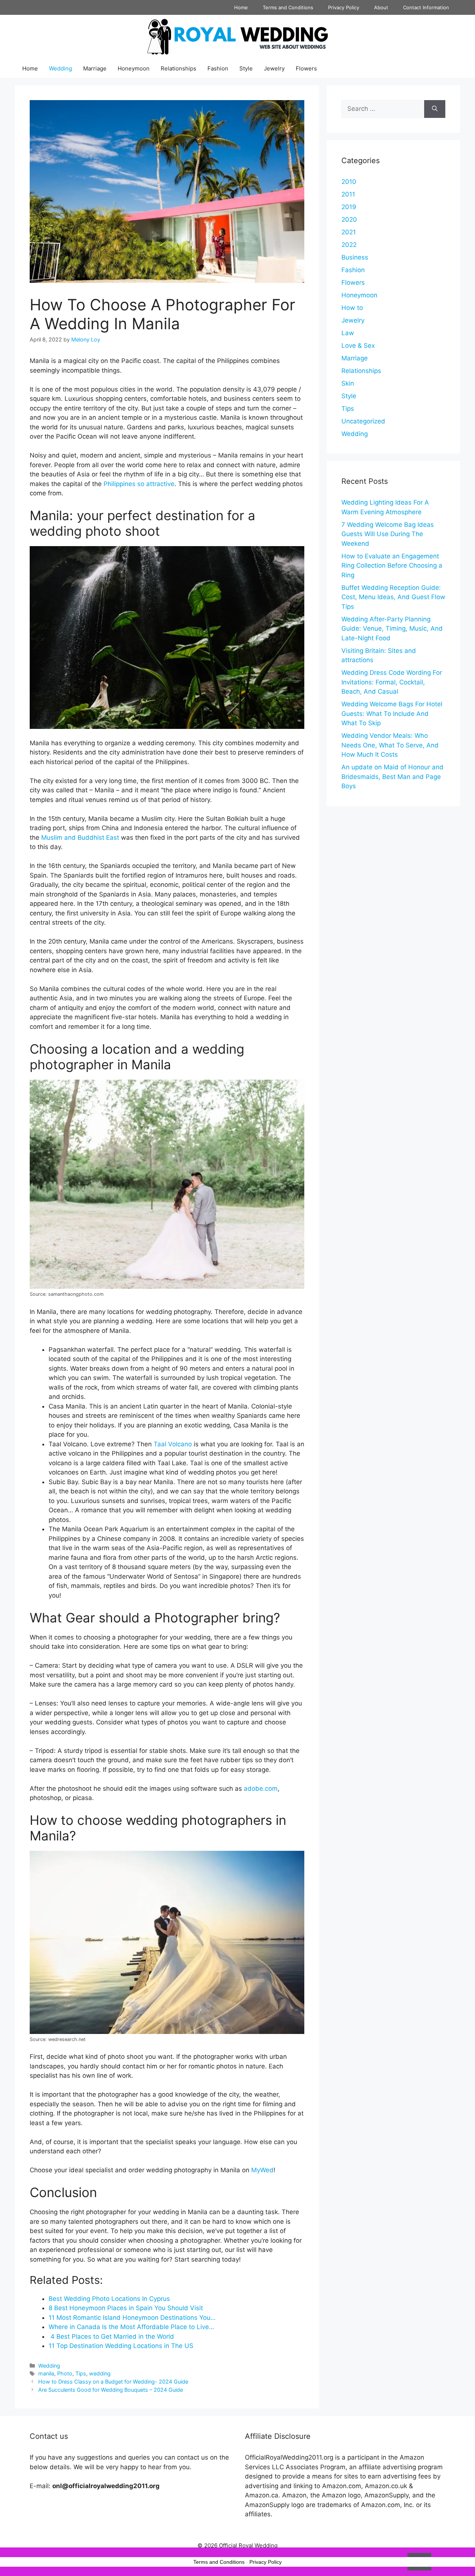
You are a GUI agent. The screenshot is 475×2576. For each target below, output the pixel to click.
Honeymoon (134, 68)
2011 (348, 194)
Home (241, 7)
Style (246, 68)
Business (355, 257)
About (381, 7)
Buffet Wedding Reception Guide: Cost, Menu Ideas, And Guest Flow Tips (393, 597)
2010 (349, 182)
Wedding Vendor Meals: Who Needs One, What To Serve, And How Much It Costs (390, 745)
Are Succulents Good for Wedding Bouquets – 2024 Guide (111, 2390)
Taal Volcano (173, 1444)
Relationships (178, 68)
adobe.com (261, 1789)
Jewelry (274, 68)
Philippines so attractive (139, 484)
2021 (349, 232)
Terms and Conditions (288, 7)
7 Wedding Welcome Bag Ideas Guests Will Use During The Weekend (388, 534)
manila (46, 2373)
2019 (349, 207)
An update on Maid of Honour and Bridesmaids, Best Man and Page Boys (392, 777)
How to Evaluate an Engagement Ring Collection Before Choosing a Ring (392, 566)
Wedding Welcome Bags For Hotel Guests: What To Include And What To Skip (392, 714)
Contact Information (426, 7)
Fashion (218, 68)
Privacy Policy (344, 7)
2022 (349, 245)
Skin (348, 383)
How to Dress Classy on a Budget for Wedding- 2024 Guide (113, 2382)
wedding (100, 2373)
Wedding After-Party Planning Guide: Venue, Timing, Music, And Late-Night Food (392, 629)
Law (348, 333)
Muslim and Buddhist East (80, 838)
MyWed (262, 2170)
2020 (349, 219)
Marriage (95, 68)
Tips (81, 2373)
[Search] (435, 109)
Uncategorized (363, 421)
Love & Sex (358, 346)
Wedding (60, 68)
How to (352, 308)
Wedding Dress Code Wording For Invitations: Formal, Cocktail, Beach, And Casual (392, 682)
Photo (65, 2373)
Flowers (306, 68)
